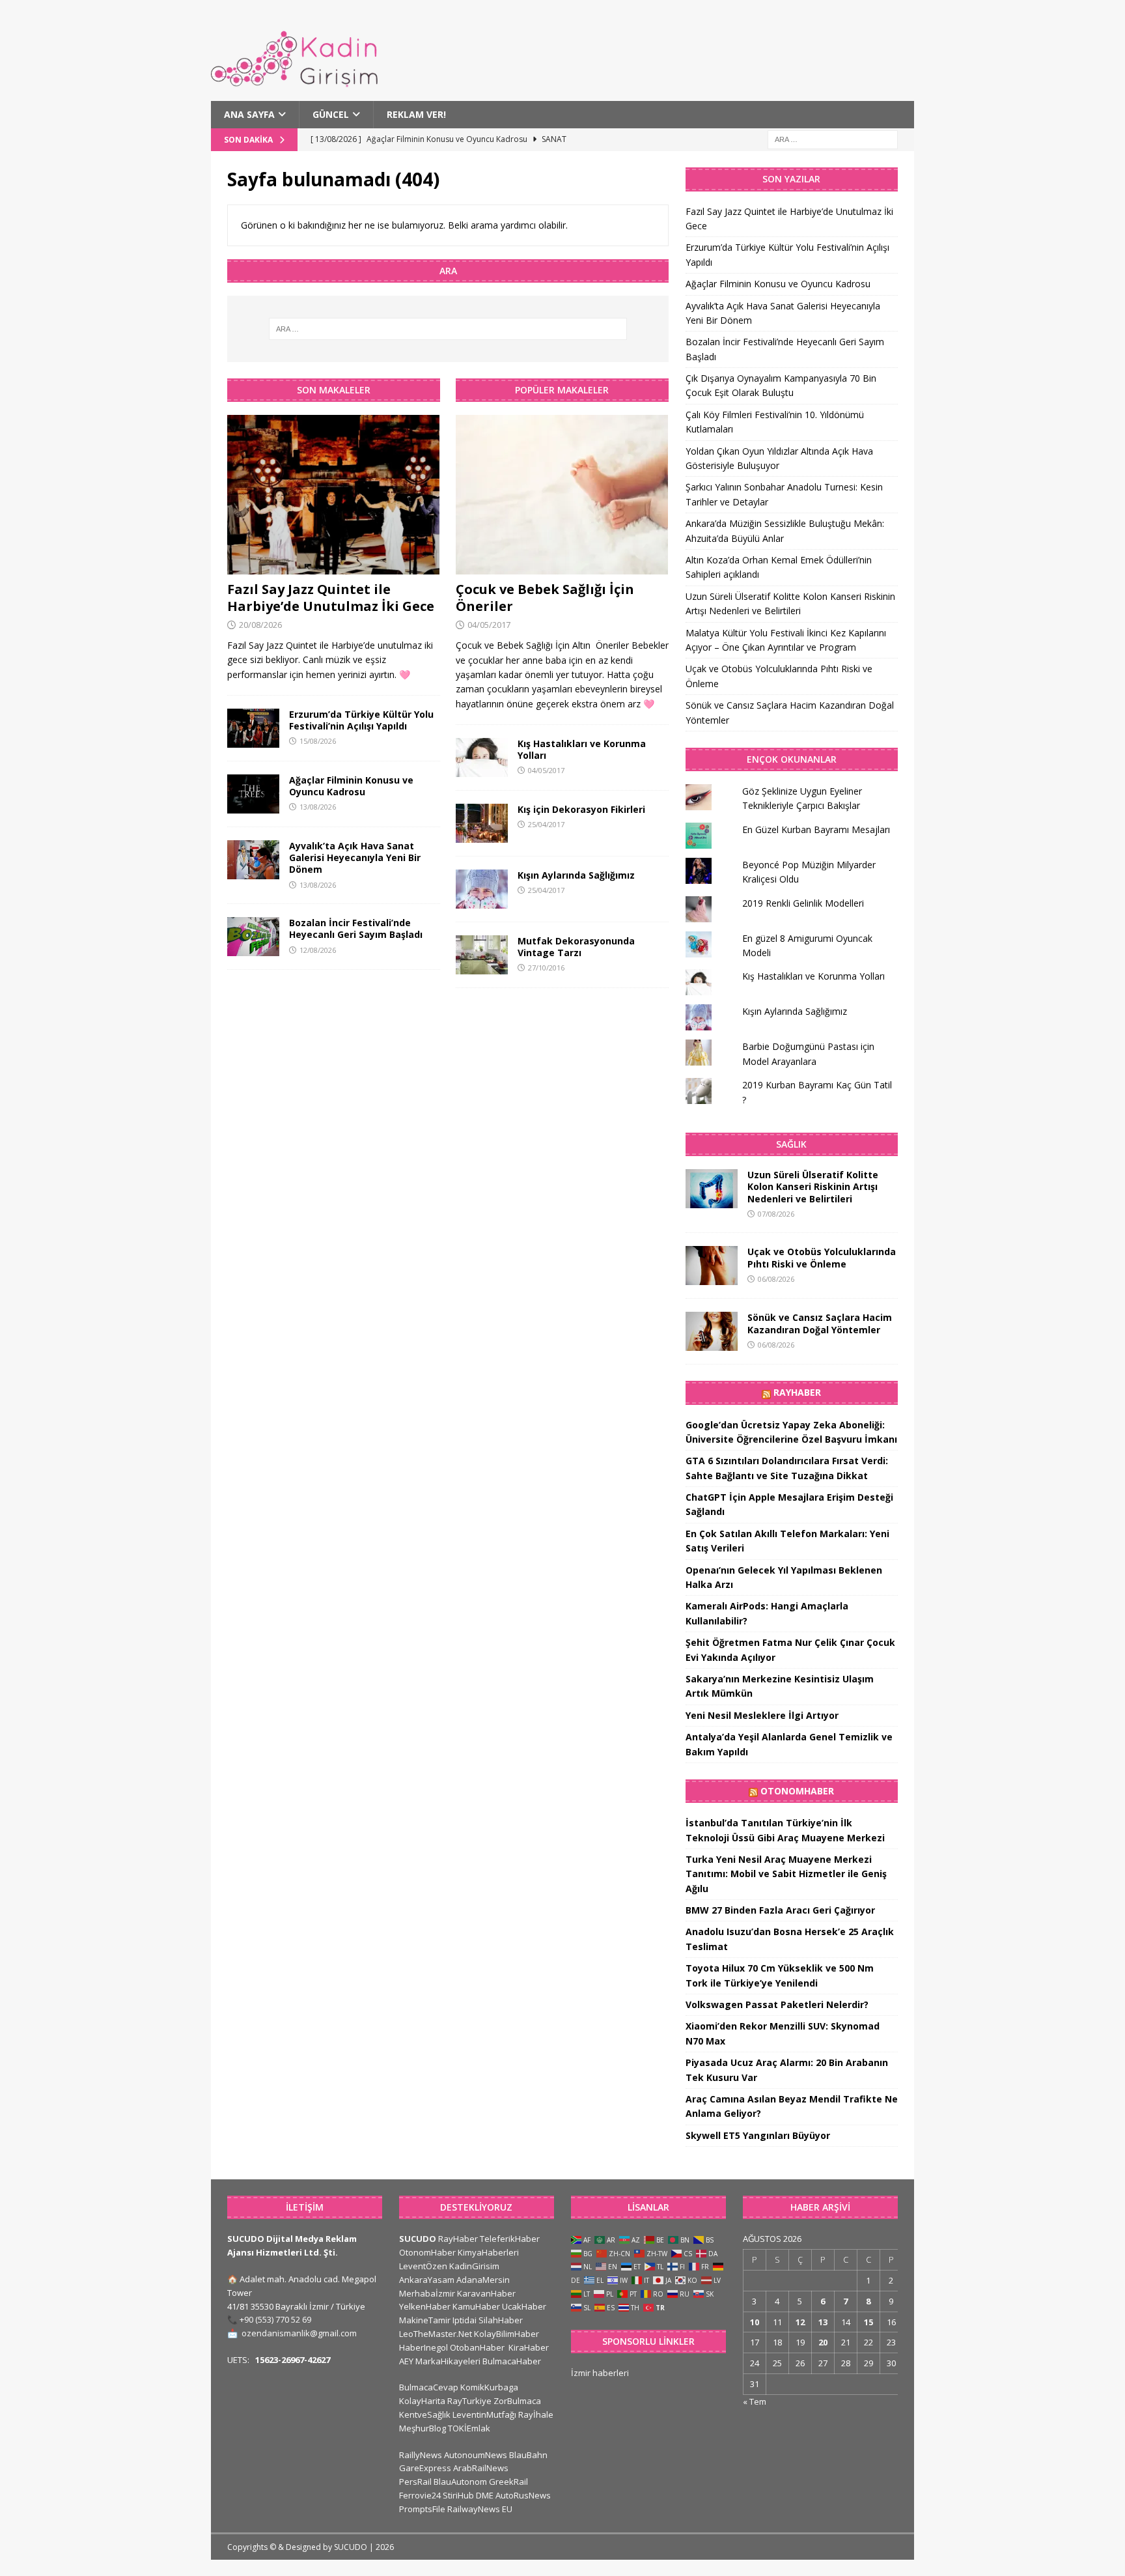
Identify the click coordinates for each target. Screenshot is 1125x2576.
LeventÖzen (423, 2266)
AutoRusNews (523, 2495)
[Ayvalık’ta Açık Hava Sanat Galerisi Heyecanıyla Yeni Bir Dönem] (253, 860)
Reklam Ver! (416, 114)
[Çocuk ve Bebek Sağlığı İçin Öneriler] (562, 495)
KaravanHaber (486, 2293)
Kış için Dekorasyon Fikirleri (581, 809)
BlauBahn (528, 2455)
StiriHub (458, 2495)
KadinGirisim (474, 2266)
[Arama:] (833, 139)
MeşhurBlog (423, 2428)
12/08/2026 (318, 950)
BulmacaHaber (512, 2361)
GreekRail (508, 2482)
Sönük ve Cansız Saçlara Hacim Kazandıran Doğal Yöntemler (820, 1323)
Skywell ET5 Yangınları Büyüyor (758, 2135)
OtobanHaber (477, 2347)
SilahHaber (501, 2320)
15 (868, 2322)
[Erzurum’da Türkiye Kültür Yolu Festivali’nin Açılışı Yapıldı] (253, 728)
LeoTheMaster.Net (436, 2334)
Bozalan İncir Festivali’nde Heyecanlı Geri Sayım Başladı (356, 928)
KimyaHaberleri (488, 2252)
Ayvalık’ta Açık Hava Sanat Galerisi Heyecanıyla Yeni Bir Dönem (355, 857)
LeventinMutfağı (484, 2414)
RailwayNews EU (480, 2509)
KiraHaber (529, 2347)
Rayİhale (536, 2414)
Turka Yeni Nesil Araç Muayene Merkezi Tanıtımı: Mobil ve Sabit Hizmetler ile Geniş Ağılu (786, 1874)
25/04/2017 (546, 824)
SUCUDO (418, 2239)
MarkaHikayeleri (448, 2361)
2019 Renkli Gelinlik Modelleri (803, 903)
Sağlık (791, 1144)
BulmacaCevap (429, 2387)
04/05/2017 (489, 625)
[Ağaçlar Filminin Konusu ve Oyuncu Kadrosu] (253, 794)
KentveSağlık (425, 2414)
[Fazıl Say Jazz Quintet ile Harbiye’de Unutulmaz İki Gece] (334, 495)
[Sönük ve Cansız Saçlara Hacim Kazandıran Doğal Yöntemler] (712, 1331)
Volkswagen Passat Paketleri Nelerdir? (777, 2004)
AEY (406, 2361)
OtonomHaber (797, 1791)
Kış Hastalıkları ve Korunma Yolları (582, 749)
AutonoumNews (476, 2455)
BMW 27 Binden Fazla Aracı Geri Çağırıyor (780, 1910)
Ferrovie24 (420, 2495)
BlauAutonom (460, 2482)
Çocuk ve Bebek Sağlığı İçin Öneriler (545, 598)
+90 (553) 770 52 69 (275, 2319)
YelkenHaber (425, 2306)
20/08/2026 (260, 625)
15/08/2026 (318, 741)
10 (755, 2322)
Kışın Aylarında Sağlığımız (576, 875)
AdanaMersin (483, 2280)
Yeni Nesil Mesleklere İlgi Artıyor (762, 1715)
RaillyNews (421, 2455)
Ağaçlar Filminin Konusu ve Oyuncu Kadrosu (351, 786)
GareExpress (425, 2468)
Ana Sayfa (249, 114)
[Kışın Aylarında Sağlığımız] (482, 889)
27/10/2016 (546, 968)
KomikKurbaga (489, 2387)
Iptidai (465, 2320)
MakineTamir (425, 2320)
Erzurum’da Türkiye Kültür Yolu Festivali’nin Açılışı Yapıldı (361, 720)
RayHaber (797, 1392)
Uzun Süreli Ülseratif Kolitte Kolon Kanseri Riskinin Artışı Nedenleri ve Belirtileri (813, 1186)
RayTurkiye (469, 2401)
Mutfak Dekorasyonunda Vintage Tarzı (576, 947)
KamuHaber (476, 2306)
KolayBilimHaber (507, 2334)
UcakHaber (524, 2306)
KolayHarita (422, 2401)
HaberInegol (424, 2347)
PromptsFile (422, 2509)
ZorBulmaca (517, 2401)
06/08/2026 (776, 1279)
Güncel (331, 114)
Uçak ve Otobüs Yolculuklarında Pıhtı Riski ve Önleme (822, 1257)
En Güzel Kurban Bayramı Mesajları (816, 829)
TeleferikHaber (510, 2239)
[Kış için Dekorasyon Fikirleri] (482, 823)
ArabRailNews (481, 2468)
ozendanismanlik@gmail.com (299, 2333)
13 (823, 2322)
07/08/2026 (776, 1214)
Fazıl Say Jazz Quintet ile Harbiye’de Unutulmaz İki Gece (331, 598)
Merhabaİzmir (427, 2293)
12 (800, 2322)
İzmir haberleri (600, 2373)
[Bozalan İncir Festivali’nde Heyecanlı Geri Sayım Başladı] (253, 937)
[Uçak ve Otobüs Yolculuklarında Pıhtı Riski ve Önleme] (712, 1266)
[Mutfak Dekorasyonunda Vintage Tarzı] (482, 955)
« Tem (755, 2401)
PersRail (415, 2482)
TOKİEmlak (469, 2428)
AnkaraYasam (427, 2280)
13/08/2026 (318, 807)
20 (823, 2342)
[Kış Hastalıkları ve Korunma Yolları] (482, 757)
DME (485, 2495)
